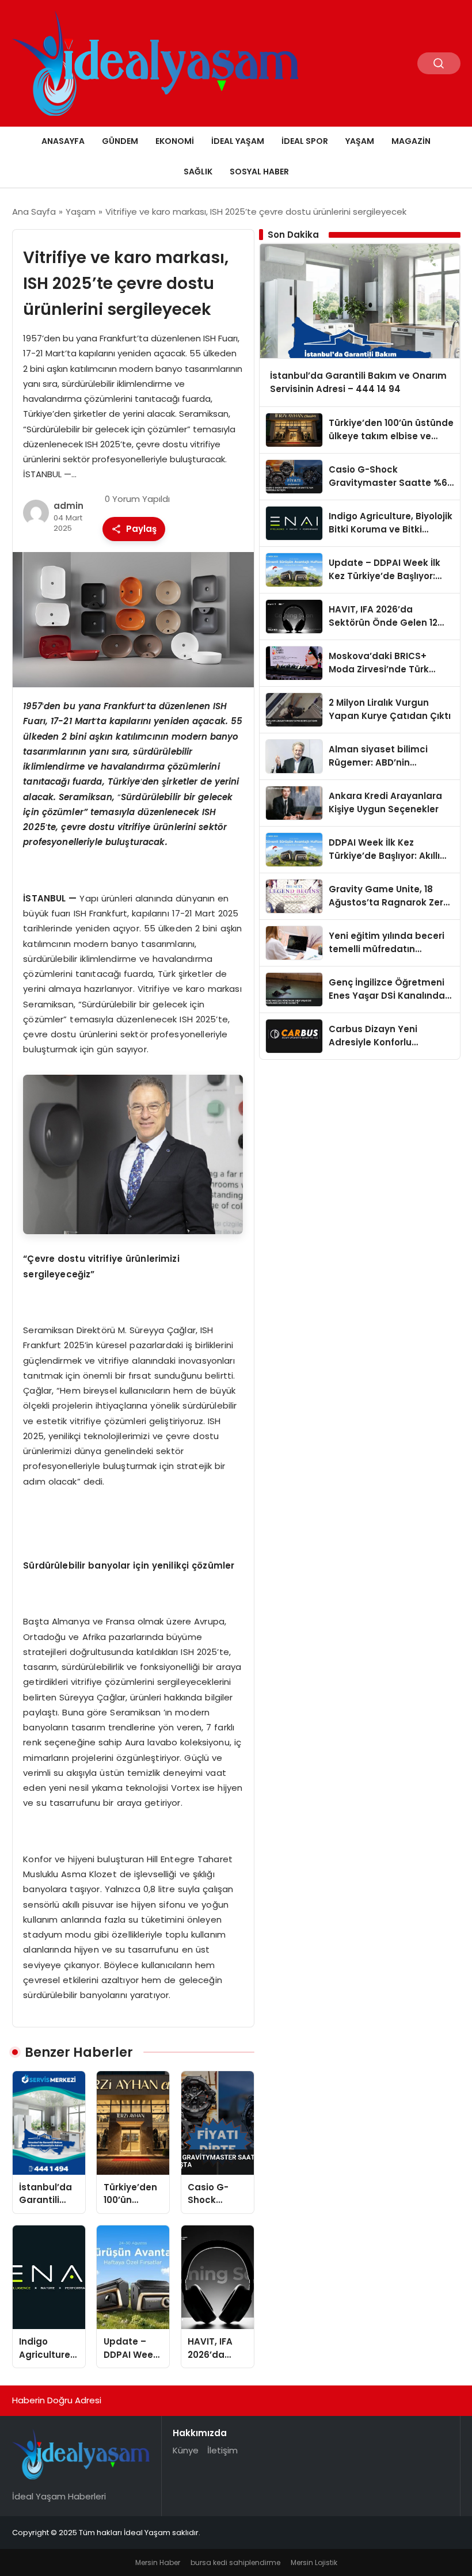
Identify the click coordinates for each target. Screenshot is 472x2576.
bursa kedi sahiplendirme (235, 2562)
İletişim (222, 2450)
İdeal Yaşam (238, 141)
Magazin (411, 141)
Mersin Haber (158, 2562)
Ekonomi (175, 141)
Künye (186, 2450)
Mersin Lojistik (314, 2562)
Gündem (120, 141)
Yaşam (360, 141)
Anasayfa (63, 141)
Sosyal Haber (259, 172)
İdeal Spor (305, 141)
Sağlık (198, 172)
